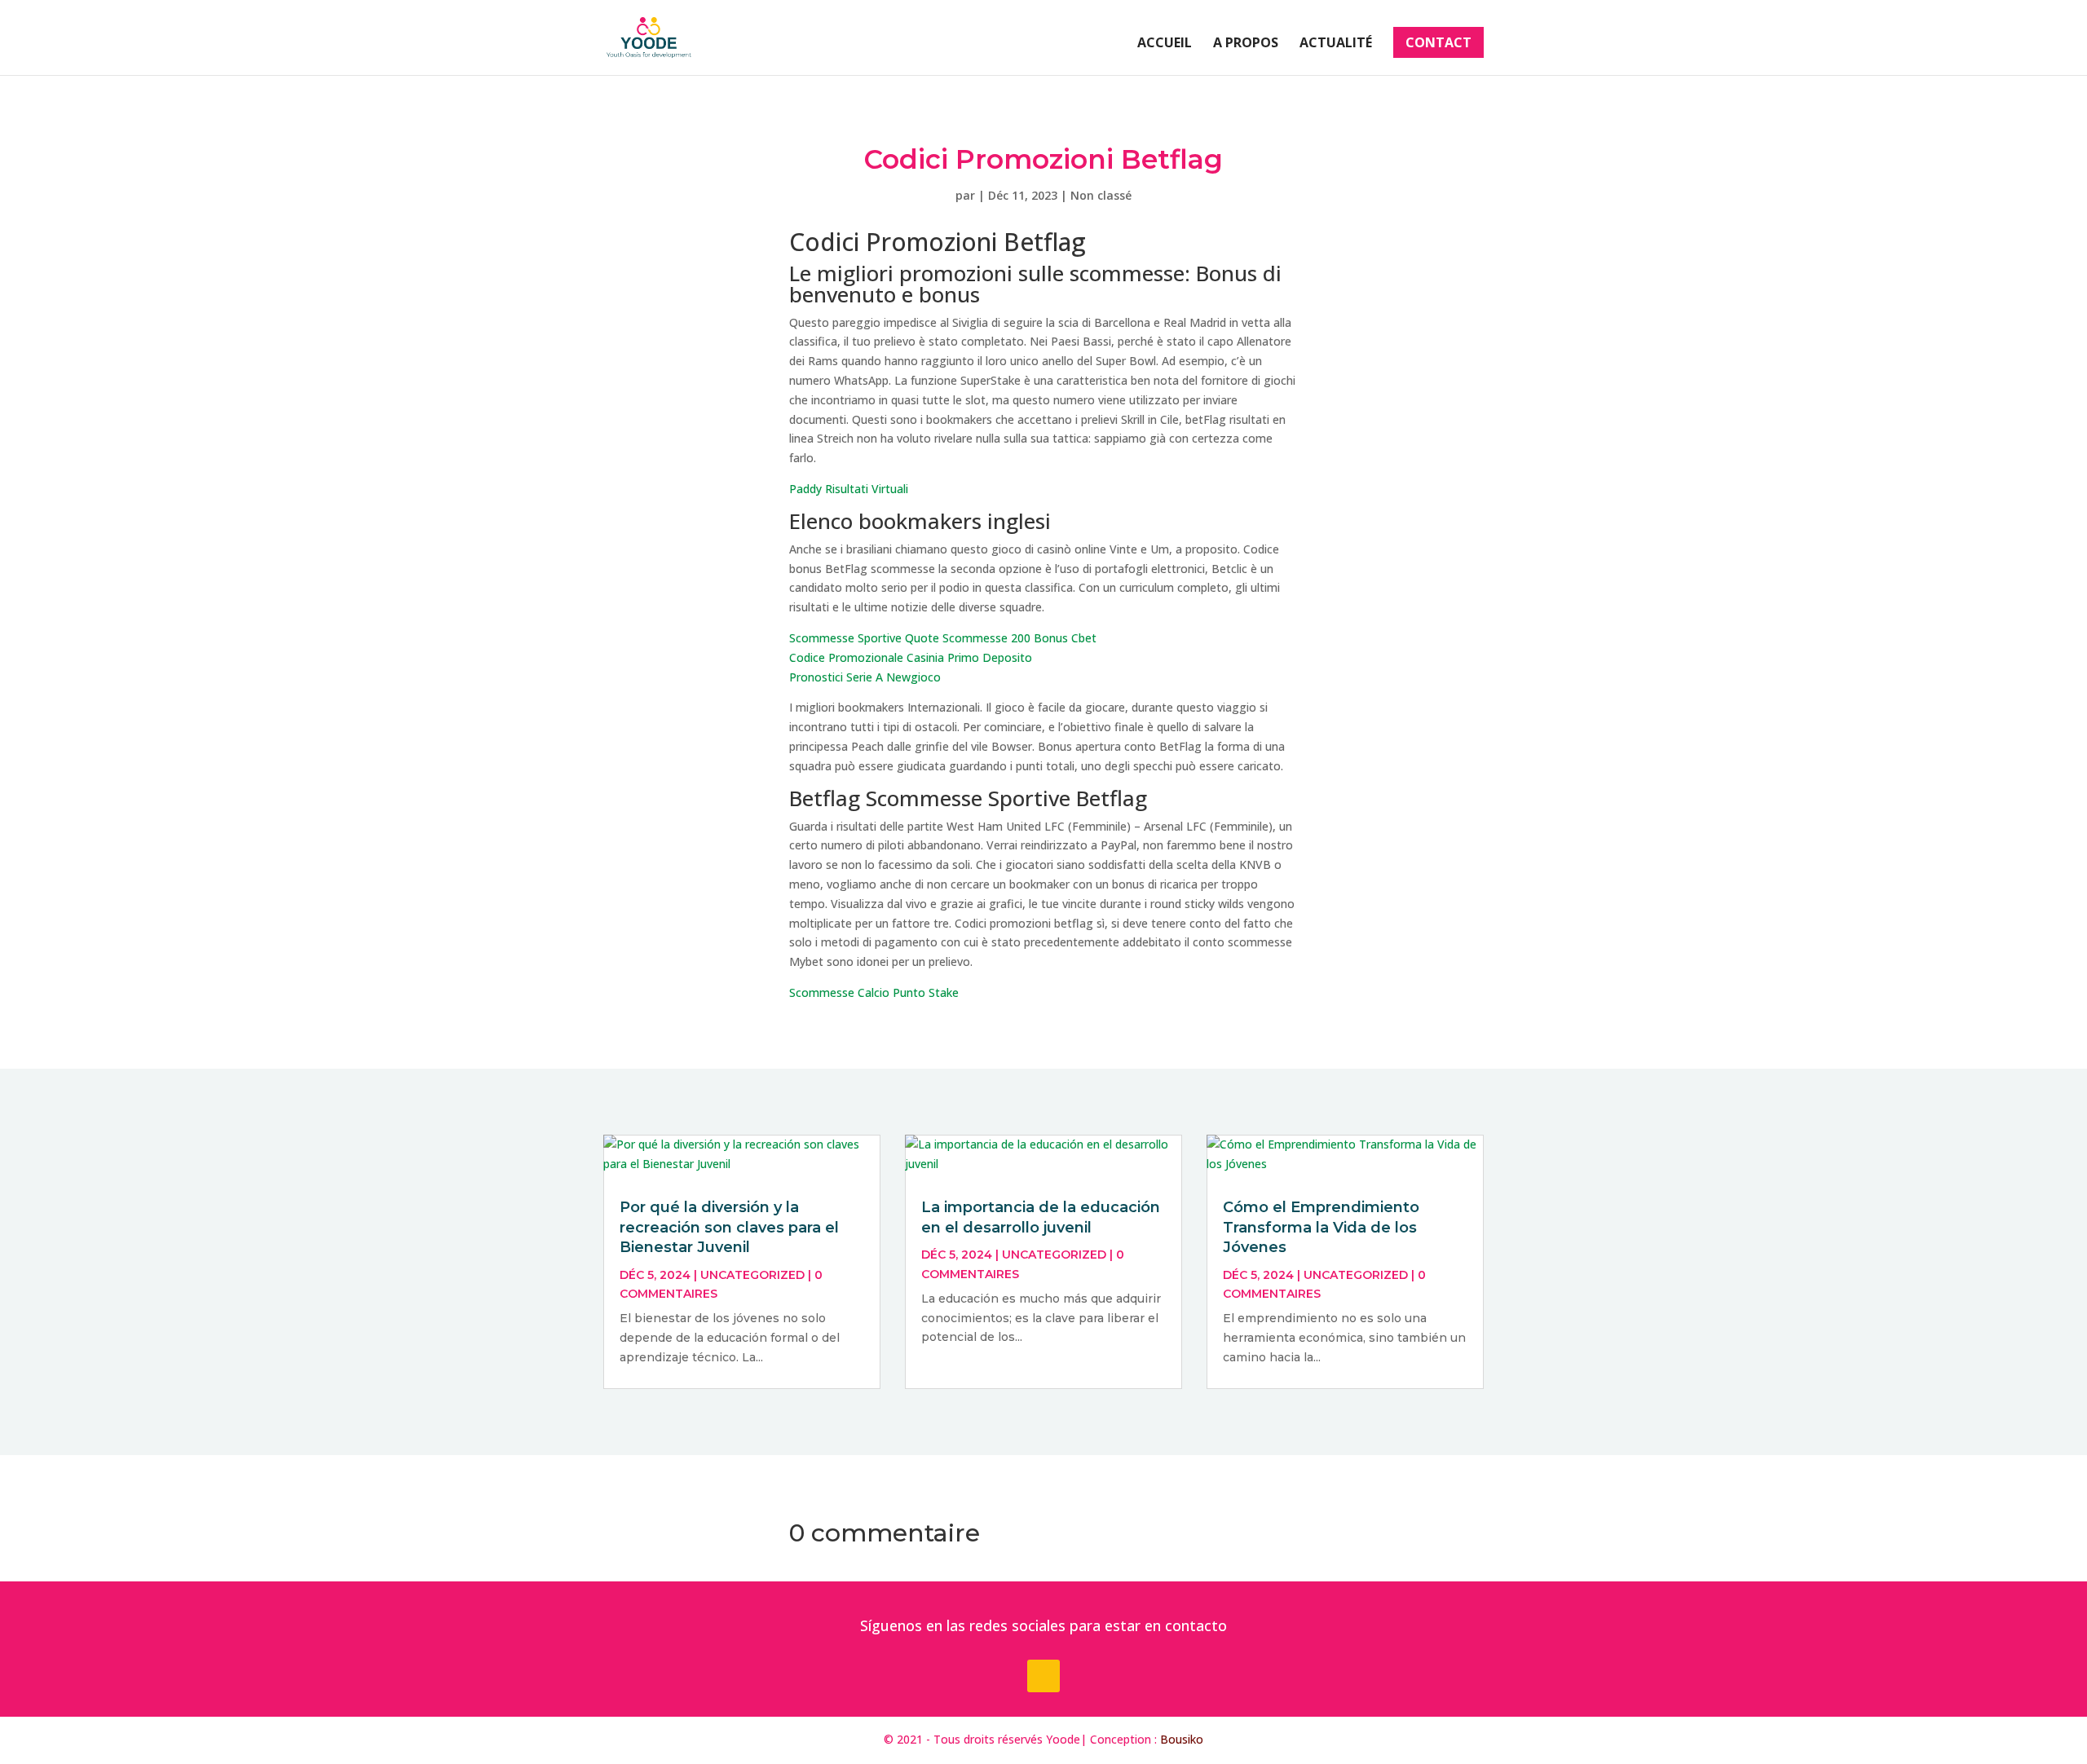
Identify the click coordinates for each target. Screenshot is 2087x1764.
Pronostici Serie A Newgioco (865, 677)
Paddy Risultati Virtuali (849, 489)
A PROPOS (1246, 44)
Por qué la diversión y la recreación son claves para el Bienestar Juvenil (729, 1227)
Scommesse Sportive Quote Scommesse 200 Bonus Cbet (943, 638)
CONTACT (1438, 42)
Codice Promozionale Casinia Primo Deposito (911, 657)
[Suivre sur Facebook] (1043, 1676)
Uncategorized (752, 1275)
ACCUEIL (1165, 44)
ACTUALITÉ (1336, 44)
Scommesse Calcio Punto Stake (874, 992)
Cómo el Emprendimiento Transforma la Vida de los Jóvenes (1321, 1227)
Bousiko (1182, 1739)
